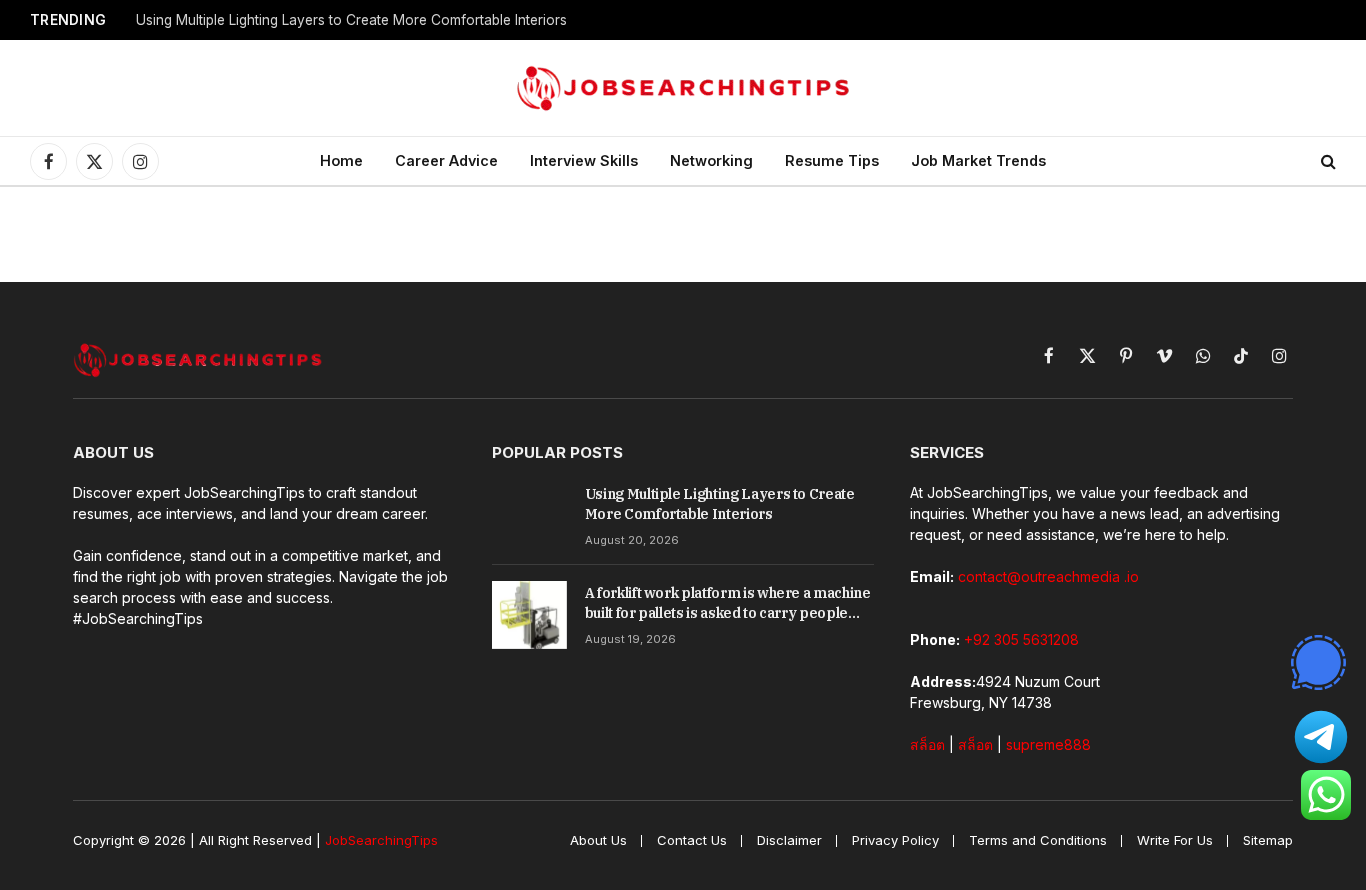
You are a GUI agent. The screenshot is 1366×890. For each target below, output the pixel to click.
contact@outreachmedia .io (1048, 576)
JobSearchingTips (381, 840)
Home (341, 160)
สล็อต (927, 744)
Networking (711, 160)
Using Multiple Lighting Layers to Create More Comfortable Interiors (351, 20)
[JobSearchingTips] (683, 88)
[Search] (1326, 161)
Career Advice (446, 160)
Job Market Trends (978, 160)
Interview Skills (584, 160)
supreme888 (1048, 744)
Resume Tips (832, 160)
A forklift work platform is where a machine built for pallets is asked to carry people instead (728, 603)
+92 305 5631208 (1021, 639)
